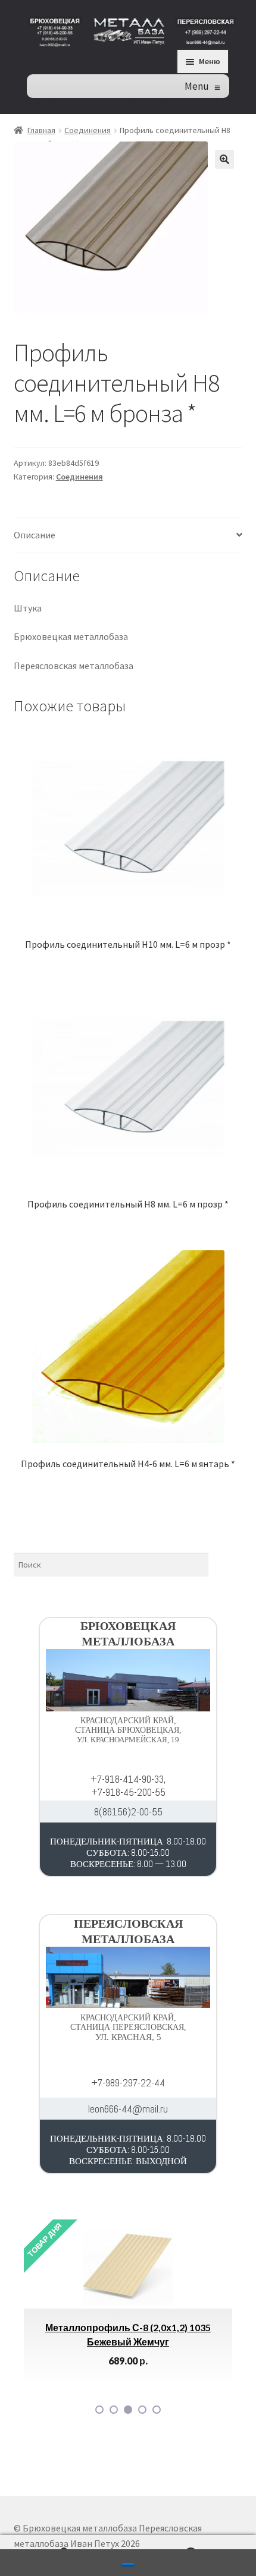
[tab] (128, 536)
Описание (35, 535)
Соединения (88, 130)
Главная (41, 130)
